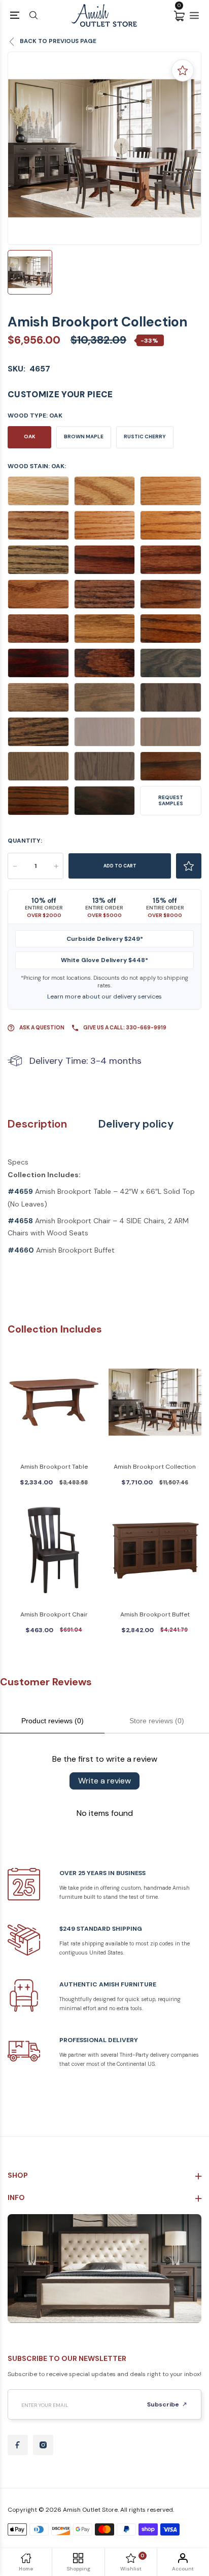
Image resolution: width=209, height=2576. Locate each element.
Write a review (104, 1781)
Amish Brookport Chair (54, 1614)
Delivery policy (136, 1124)
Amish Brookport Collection (155, 1467)
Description (37, 1124)
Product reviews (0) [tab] (53, 1721)
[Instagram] (43, 2445)
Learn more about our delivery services (104, 996)
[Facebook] (18, 2445)
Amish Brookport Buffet (155, 1614)
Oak (30, 437)
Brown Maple (84, 437)
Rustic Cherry (145, 437)
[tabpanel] (104, 148)
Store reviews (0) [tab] (157, 1721)
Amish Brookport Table (54, 1467)
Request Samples (171, 800)
